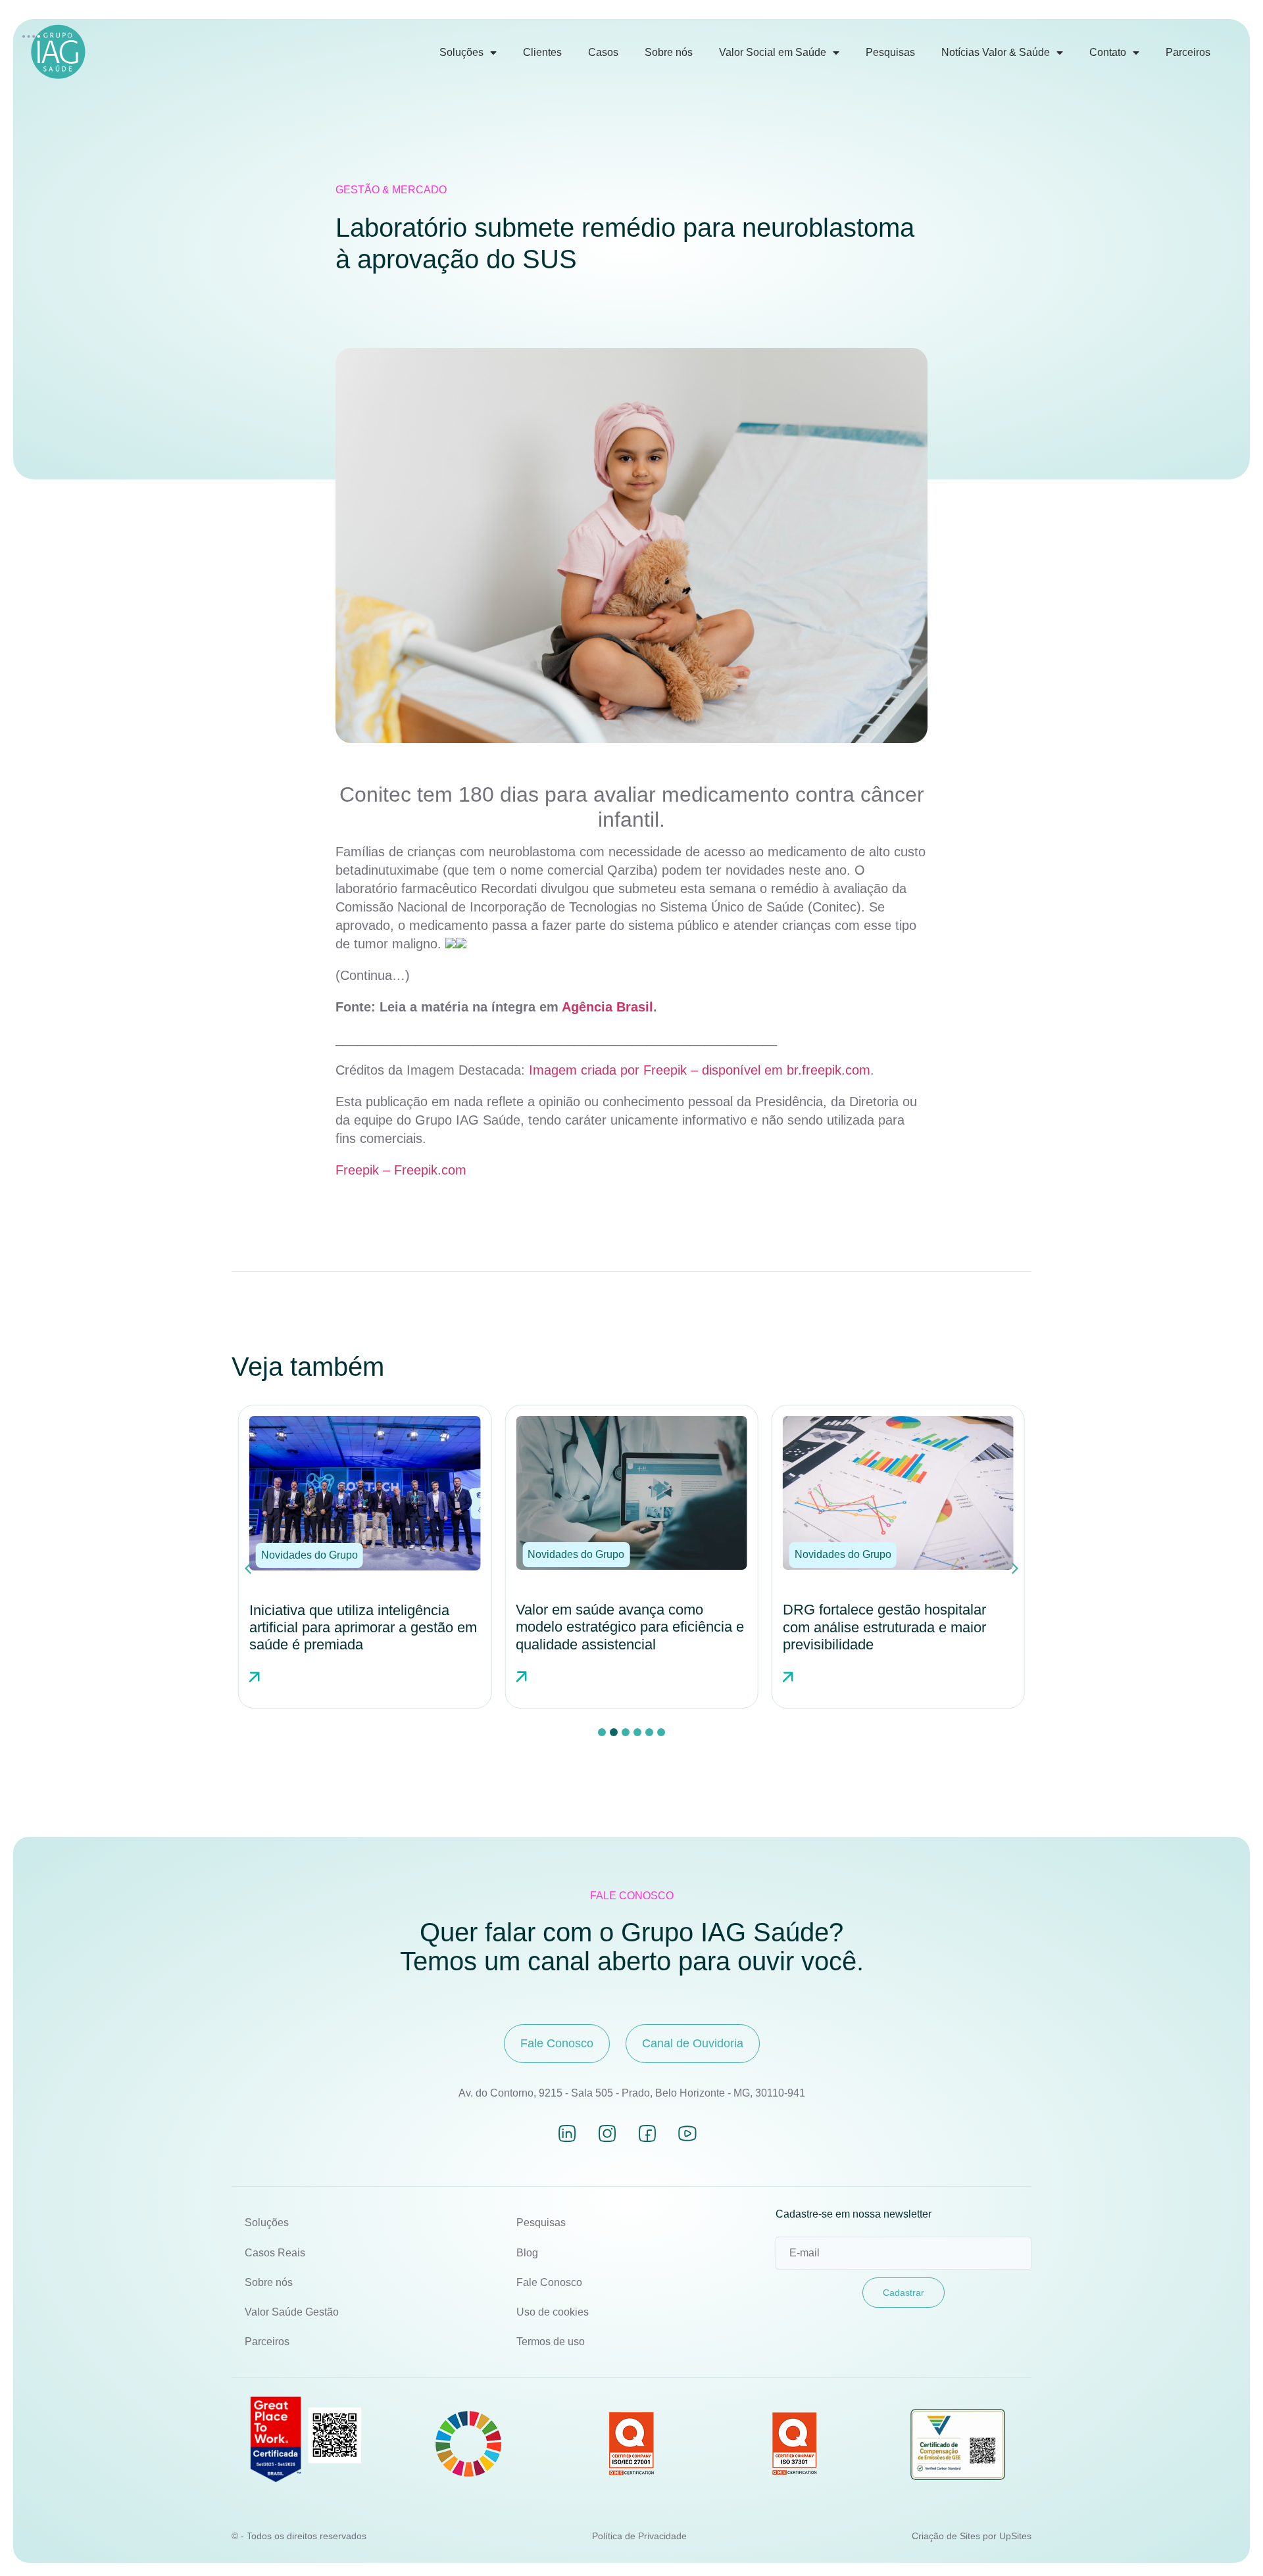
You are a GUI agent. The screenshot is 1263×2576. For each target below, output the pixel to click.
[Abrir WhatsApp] (1230, 2543)
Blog (527, 2253)
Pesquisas (890, 52)
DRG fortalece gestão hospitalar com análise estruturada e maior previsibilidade (617, 1627)
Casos (603, 52)
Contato (1108, 52)
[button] (310, 1555)
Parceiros (1188, 52)
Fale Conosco (549, 2282)
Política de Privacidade (639, 2536)
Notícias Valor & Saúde (996, 52)
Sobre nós (669, 52)
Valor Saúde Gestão (292, 2312)
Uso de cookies (553, 2312)
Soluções (461, 52)
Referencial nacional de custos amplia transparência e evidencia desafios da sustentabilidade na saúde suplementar (887, 1636)
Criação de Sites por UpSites (972, 2536)
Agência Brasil (607, 1007)
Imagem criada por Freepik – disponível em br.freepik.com (700, 1070)
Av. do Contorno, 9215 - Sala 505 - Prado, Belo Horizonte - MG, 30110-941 (632, 2093)
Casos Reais (275, 2253)
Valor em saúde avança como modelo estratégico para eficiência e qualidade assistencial (363, 1627)
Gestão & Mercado (391, 190)
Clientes (542, 52)
